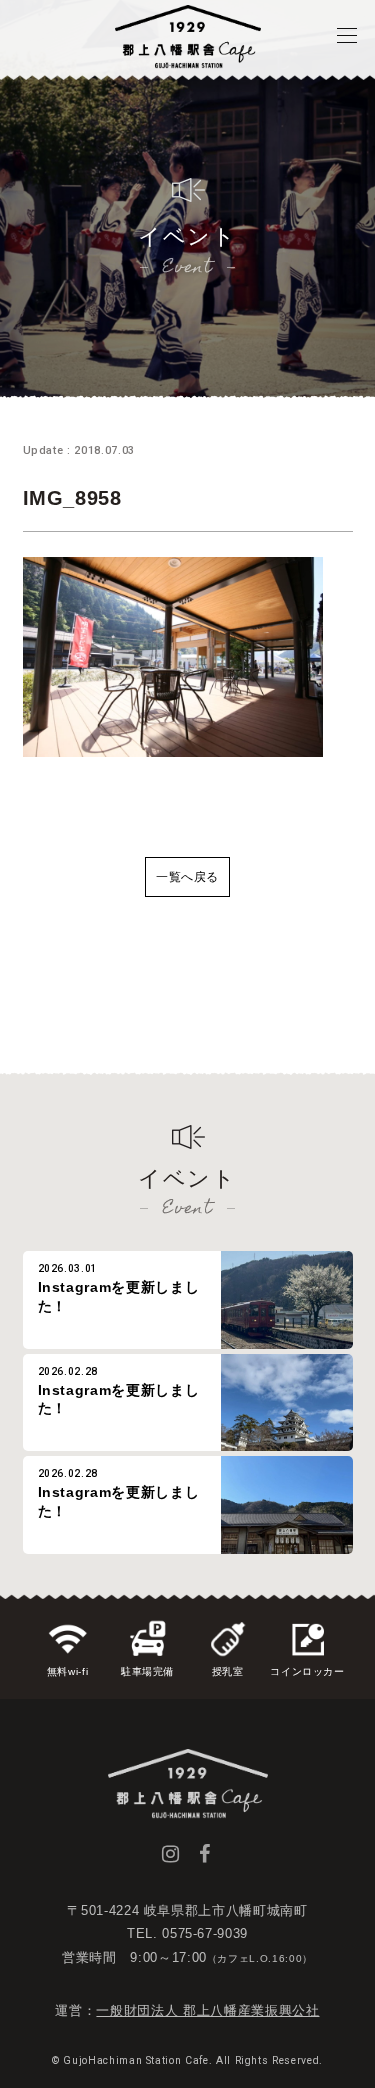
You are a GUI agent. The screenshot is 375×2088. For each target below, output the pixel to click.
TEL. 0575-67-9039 (187, 1933)
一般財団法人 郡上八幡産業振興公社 (207, 2010)
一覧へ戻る (187, 877)
